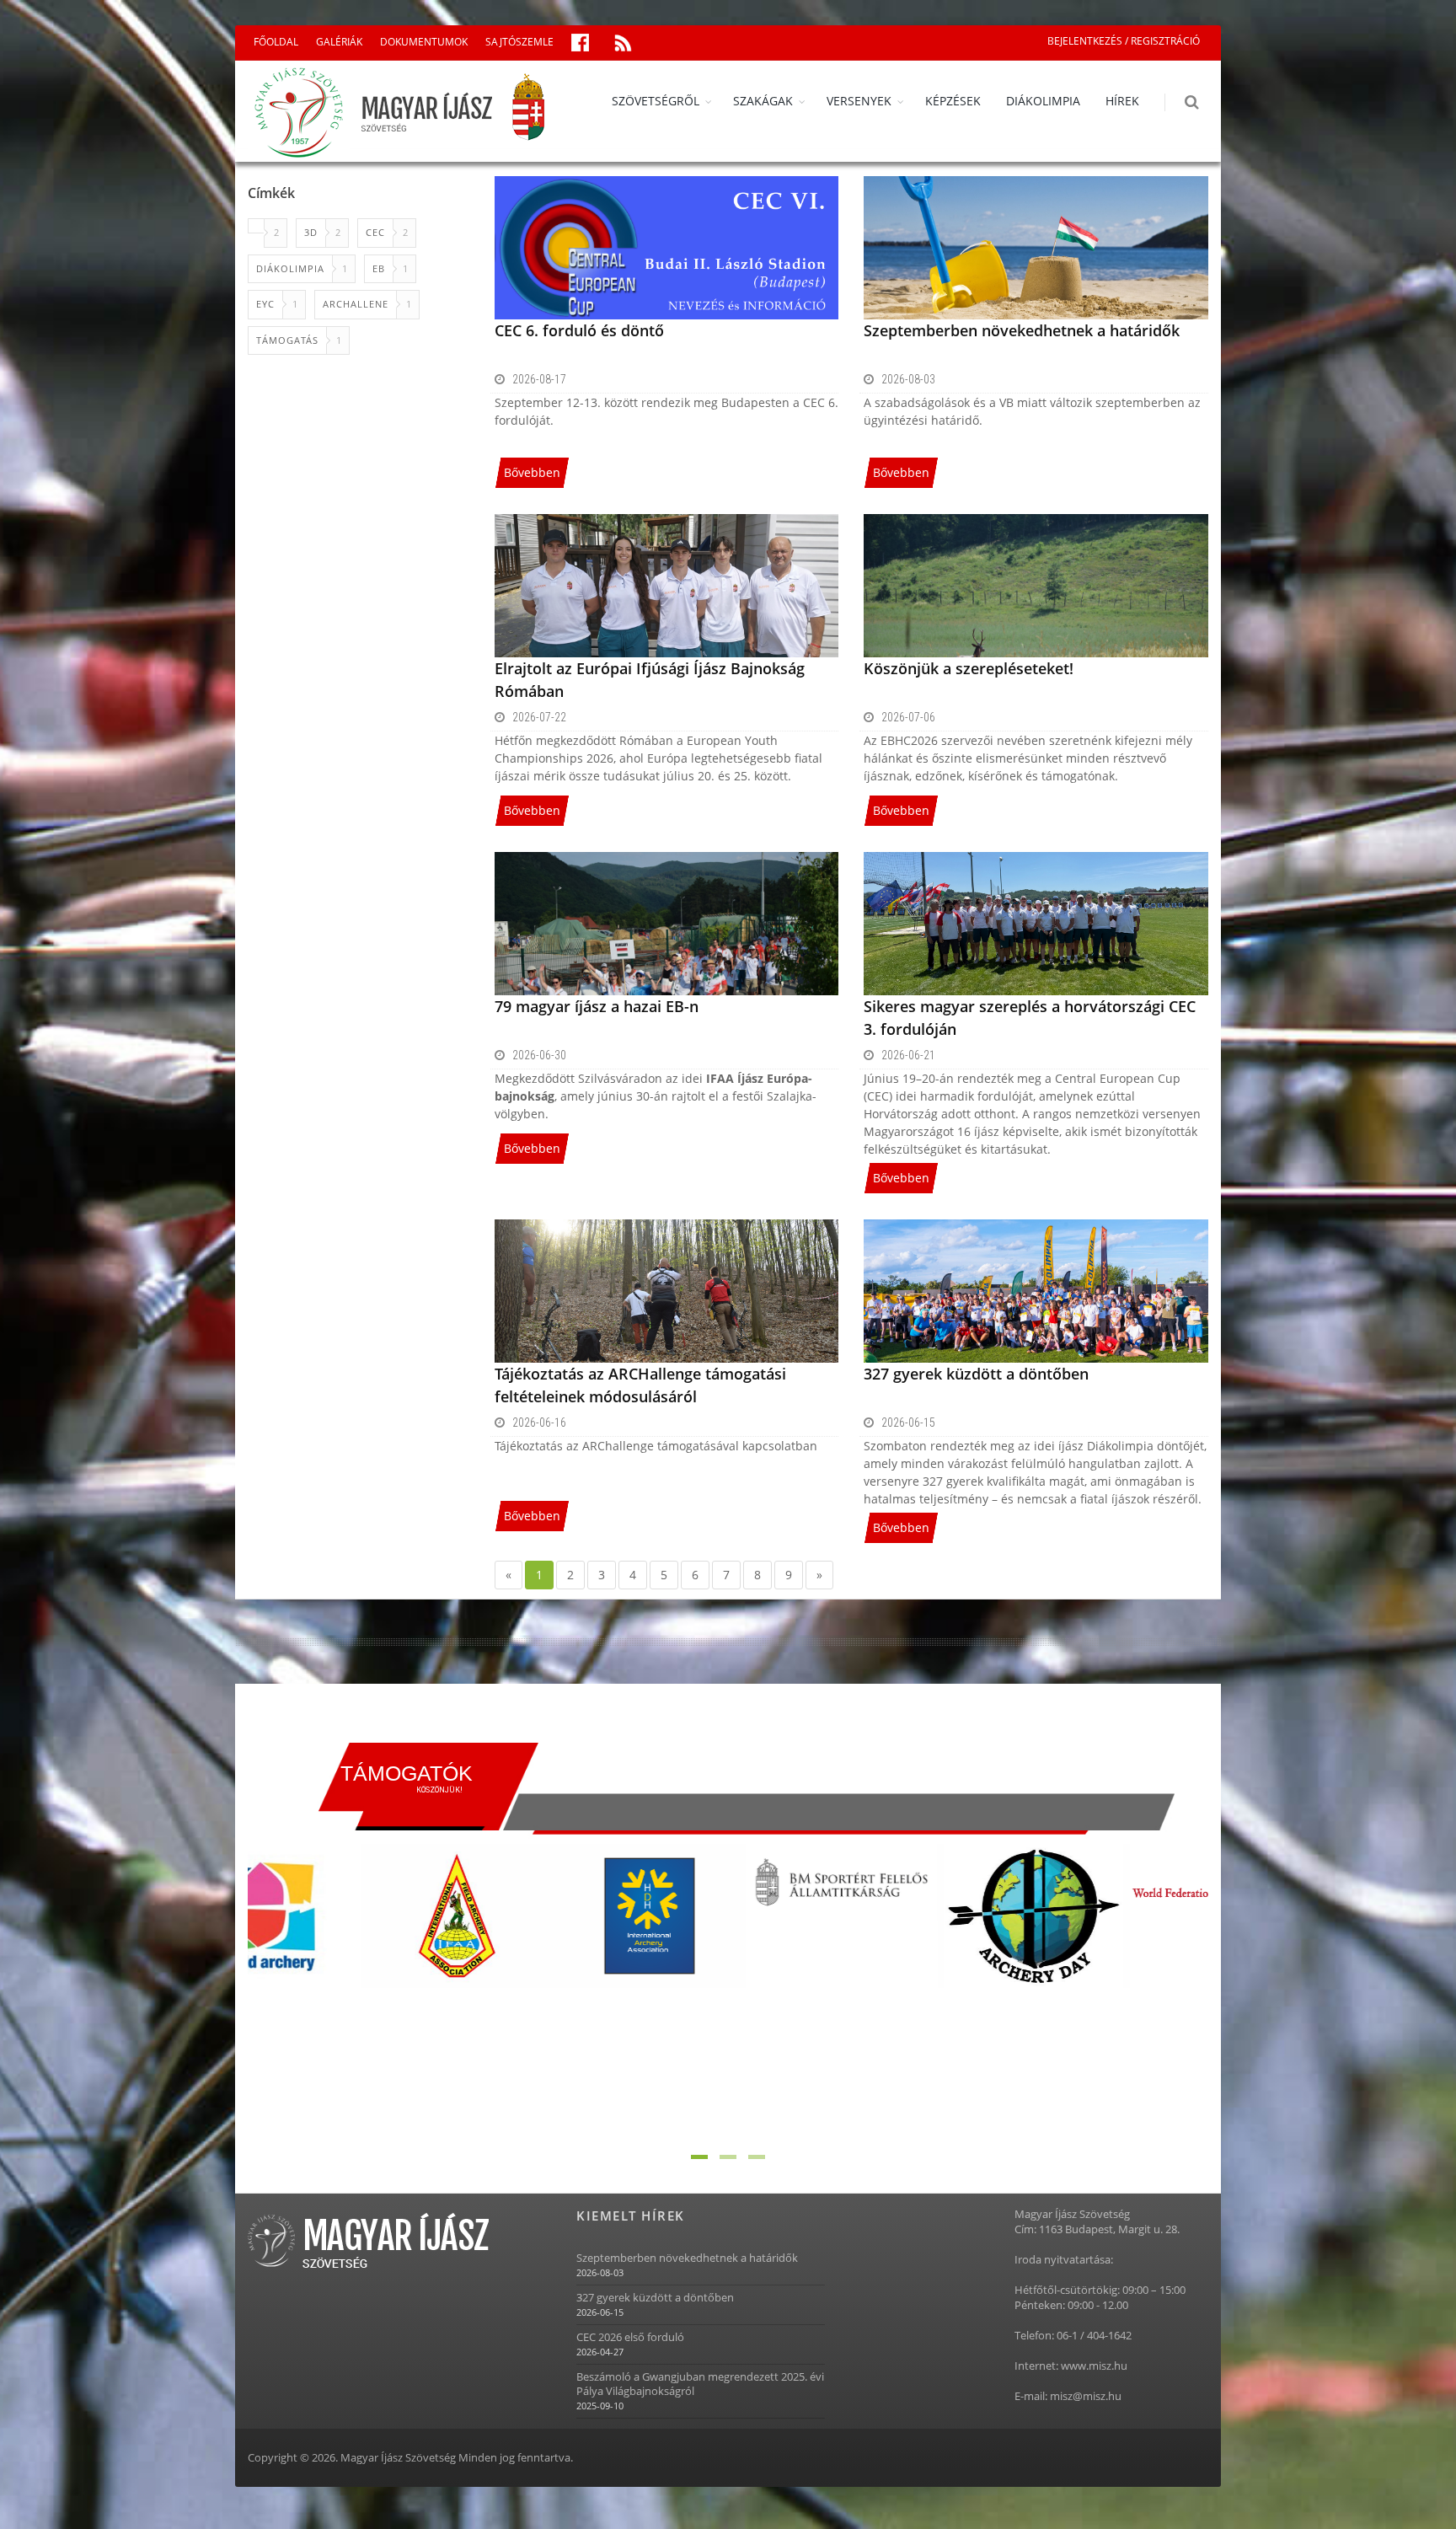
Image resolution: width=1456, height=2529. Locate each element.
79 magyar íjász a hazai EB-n (597, 1006)
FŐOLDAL (276, 42)
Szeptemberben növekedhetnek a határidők (1022, 330)
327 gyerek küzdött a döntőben (976, 1374)
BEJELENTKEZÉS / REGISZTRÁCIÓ (1124, 41)
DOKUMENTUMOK (424, 42)
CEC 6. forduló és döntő (579, 330)
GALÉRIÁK (339, 42)
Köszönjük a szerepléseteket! (969, 668)
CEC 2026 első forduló (630, 2337)
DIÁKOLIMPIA (1043, 101)
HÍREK (1122, 101)
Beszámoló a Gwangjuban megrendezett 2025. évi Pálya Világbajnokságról (700, 2384)
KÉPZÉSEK (953, 101)
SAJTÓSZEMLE (519, 42)
